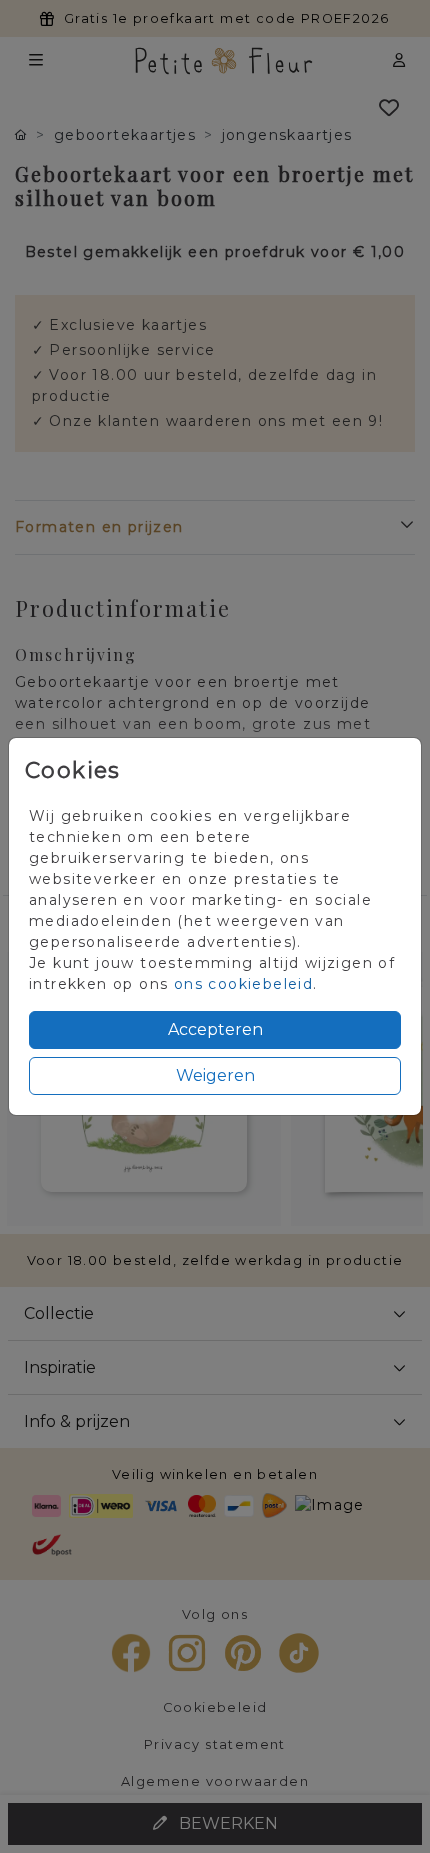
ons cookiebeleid (243, 984)
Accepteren (215, 1029)
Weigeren (215, 1075)
